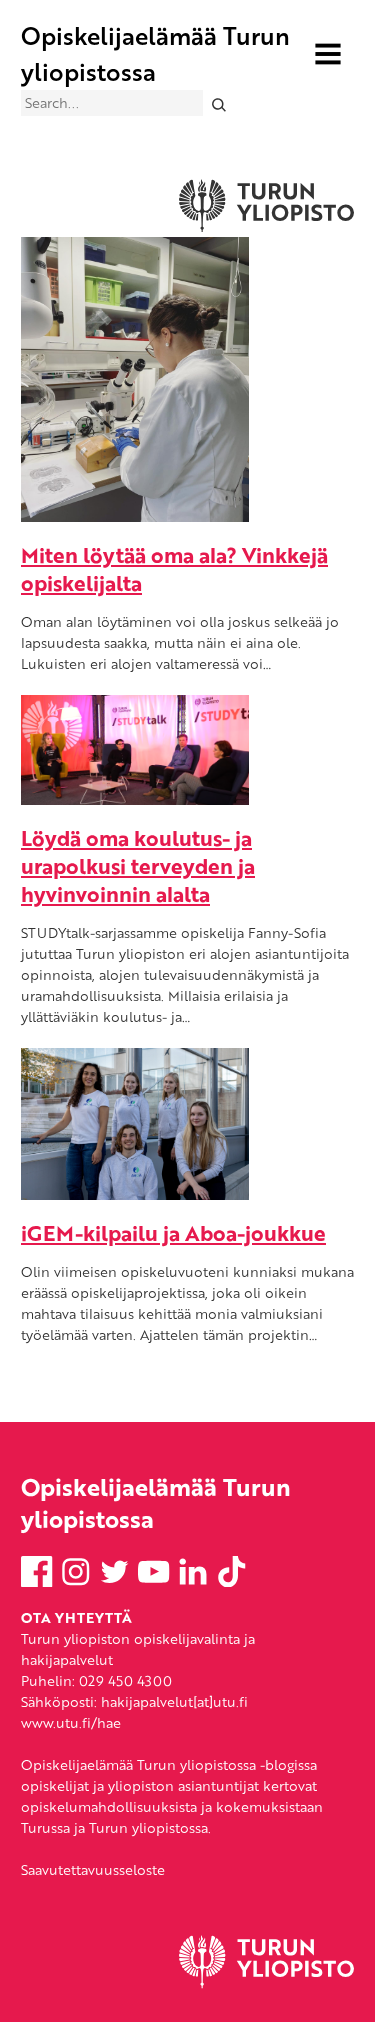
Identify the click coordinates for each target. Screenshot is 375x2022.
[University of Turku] (266, 1983)
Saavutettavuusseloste (93, 1869)
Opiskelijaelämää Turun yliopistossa (155, 53)
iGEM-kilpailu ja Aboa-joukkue (173, 1232)
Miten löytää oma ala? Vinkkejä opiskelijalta (174, 568)
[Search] (218, 103)
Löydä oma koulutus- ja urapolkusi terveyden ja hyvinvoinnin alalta (138, 865)
